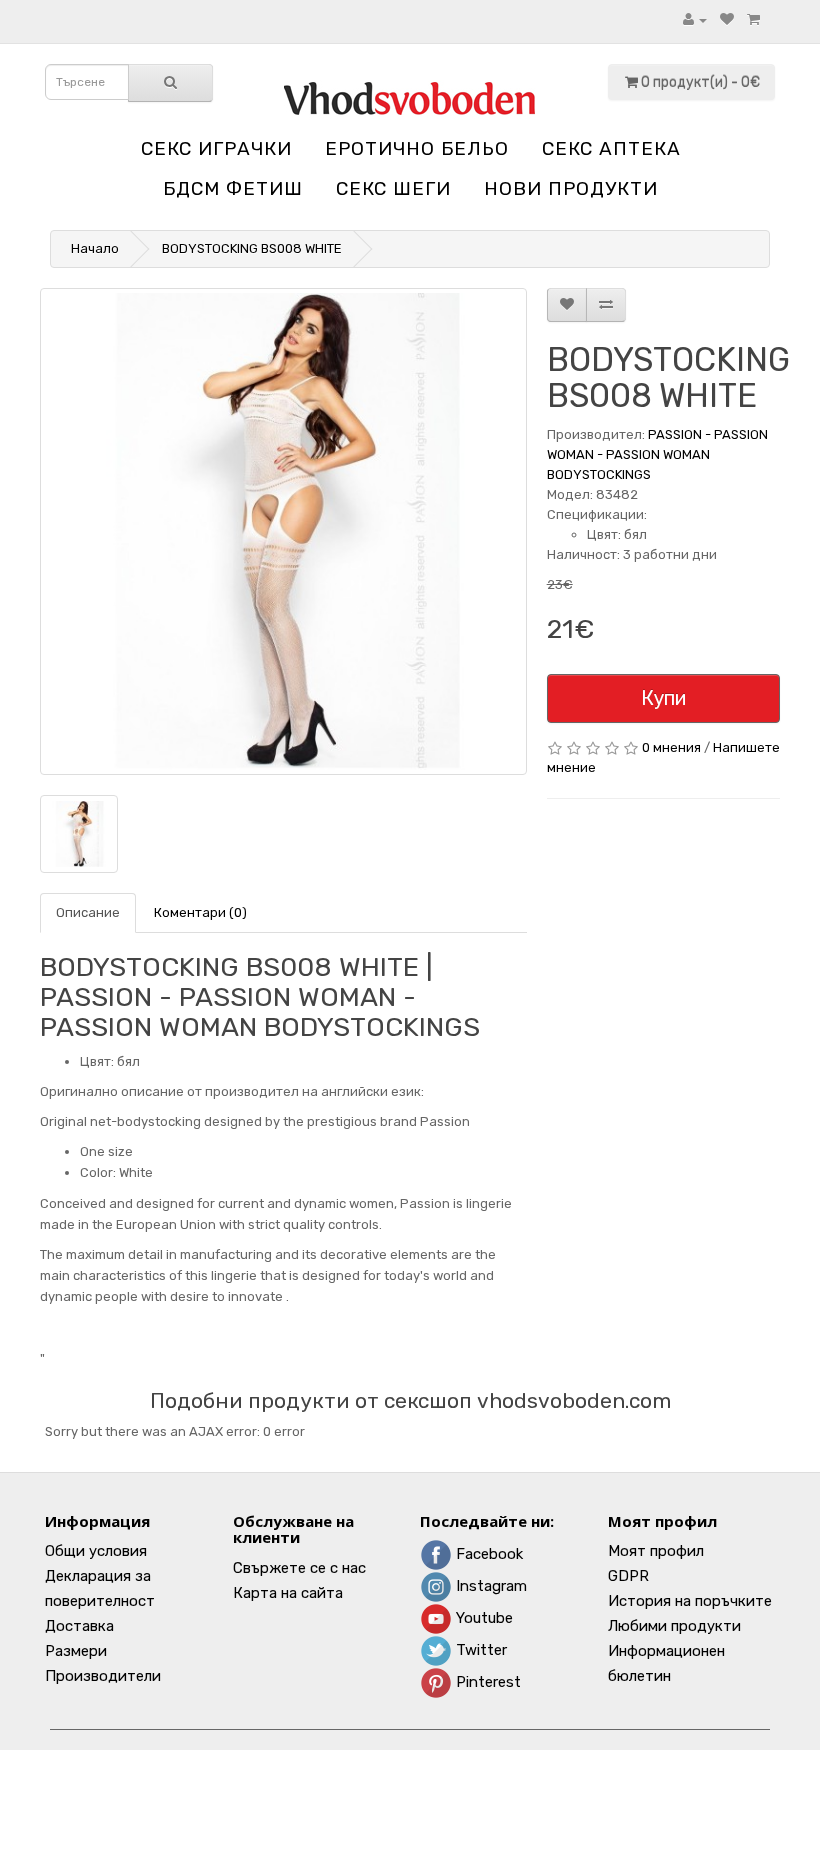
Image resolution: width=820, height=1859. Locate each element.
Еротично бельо (417, 148)
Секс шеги (393, 188)
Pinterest (486, 1682)
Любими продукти (674, 1626)
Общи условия (96, 1551)
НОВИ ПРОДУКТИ (571, 188)
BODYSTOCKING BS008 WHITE (252, 248)
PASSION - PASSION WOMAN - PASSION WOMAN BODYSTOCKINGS (657, 454)
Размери (76, 1651)
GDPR (628, 1576)
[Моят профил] (695, 19)
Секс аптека (611, 148)
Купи (663, 698)
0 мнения (671, 747)
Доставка (79, 1626)
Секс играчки (216, 148)
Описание (88, 912)
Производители (103, 1676)
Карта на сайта (288, 1593)
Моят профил (656, 1551)
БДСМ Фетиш (233, 188)
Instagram (489, 1586)
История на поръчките (690, 1601)
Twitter (479, 1650)
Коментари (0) (200, 912)
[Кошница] (753, 19)
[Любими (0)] (727, 19)
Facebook (487, 1554)
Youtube (482, 1618)
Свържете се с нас (299, 1568)
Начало (95, 248)
